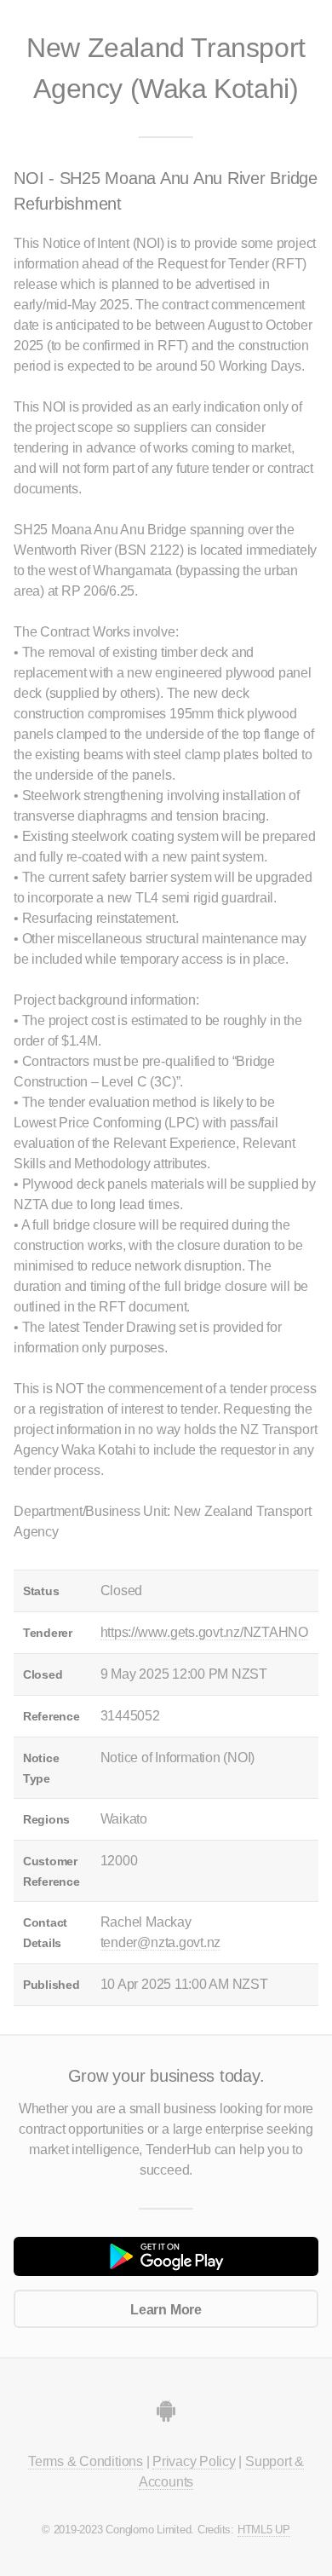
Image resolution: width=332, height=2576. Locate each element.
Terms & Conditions (86, 2461)
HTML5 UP (264, 2530)
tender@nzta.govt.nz (160, 1942)
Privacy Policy (194, 2461)
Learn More (166, 2310)
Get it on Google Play (166, 2256)
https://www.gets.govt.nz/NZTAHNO (204, 1632)
